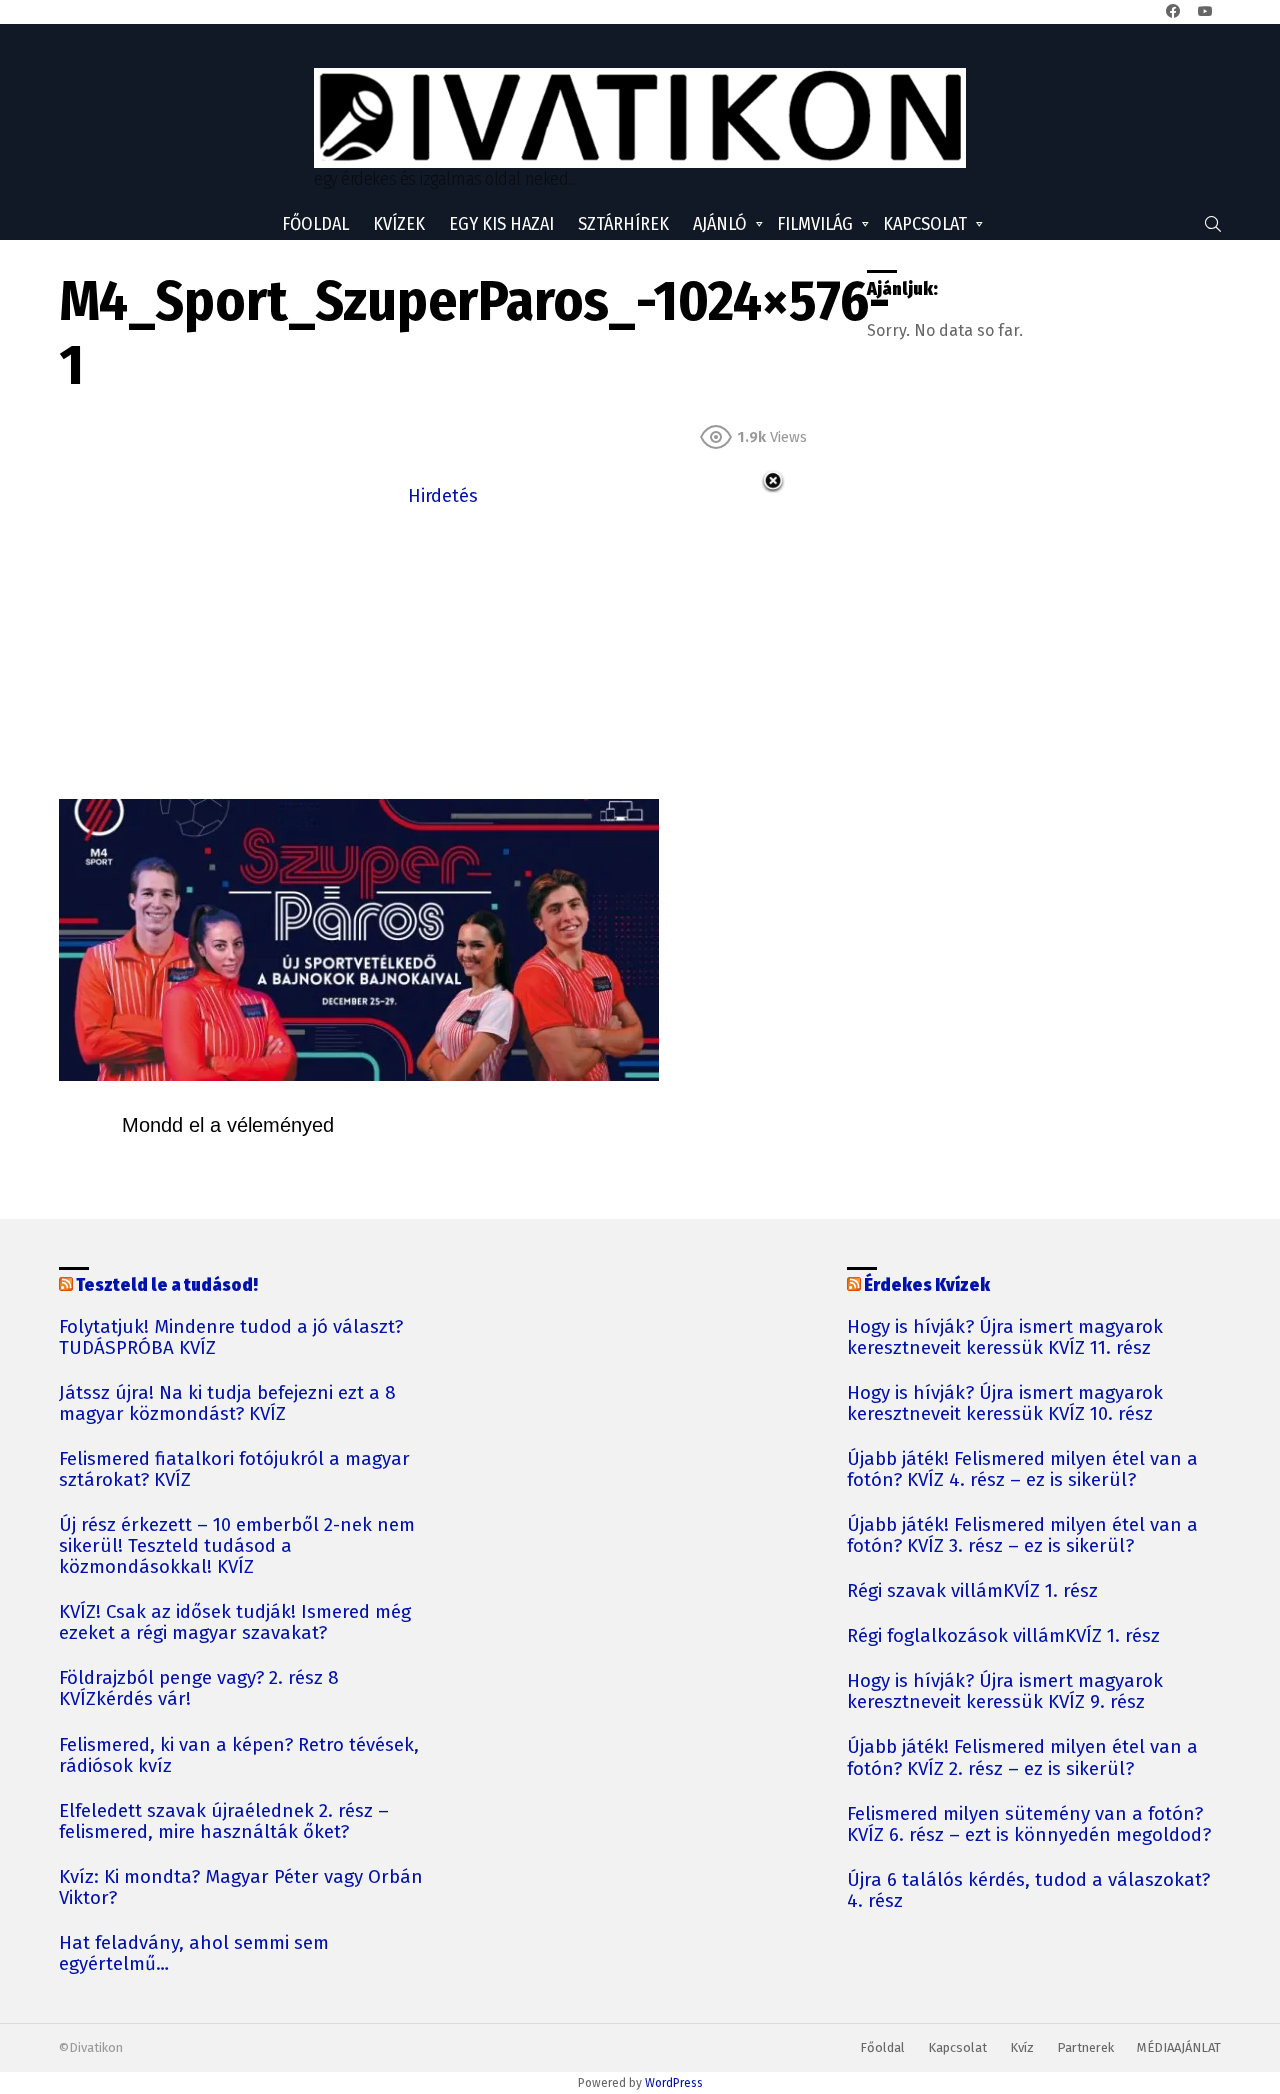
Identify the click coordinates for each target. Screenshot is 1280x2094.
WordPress (674, 2083)
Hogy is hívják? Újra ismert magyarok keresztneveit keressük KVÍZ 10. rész (1005, 1404)
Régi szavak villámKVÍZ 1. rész (972, 1591)
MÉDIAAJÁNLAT (1179, 2047)
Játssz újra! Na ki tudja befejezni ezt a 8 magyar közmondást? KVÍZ (227, 1404)
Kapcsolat (925, 224)
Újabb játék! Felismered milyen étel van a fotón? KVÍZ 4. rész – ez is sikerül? (1022, 1470)
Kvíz (1022, 2047)
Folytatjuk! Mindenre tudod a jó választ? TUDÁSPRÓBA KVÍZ (231, 1338)
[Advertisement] (443, 651)
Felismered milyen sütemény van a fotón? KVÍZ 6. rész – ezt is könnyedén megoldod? (1029, 1825)
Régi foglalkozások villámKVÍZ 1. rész (1003, 1636)
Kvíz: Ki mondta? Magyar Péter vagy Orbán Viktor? (241, 1888)
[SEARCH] (1213, 224)
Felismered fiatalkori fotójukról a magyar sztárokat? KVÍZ (234, 1470)
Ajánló (720, 224)
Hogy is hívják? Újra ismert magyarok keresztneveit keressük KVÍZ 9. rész (1005, 1692)
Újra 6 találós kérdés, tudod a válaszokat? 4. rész (1028, 1891)
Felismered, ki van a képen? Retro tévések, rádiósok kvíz (239, 1756)
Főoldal (315, 224)
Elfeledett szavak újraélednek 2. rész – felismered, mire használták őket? (224, 1822)
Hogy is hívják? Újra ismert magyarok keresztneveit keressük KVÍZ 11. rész (1005, 1338)
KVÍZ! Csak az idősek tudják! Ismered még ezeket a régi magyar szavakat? (235, 1623)
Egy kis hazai (501, 224)
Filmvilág (815, 224)
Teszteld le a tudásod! (167, 1285)
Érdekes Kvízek (927, 1285)
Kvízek (399, 224)
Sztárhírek (623, 224)
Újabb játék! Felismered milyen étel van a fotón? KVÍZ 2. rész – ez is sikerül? (1022, 1758)
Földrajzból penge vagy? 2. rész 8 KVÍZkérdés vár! (199, 1689)
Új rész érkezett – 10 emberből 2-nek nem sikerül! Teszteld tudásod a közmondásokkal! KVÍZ (237, 1546)
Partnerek (1085, 2047)
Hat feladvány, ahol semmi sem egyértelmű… (194, 1954)
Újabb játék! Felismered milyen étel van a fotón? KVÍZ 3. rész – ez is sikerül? (1022, 1536)
